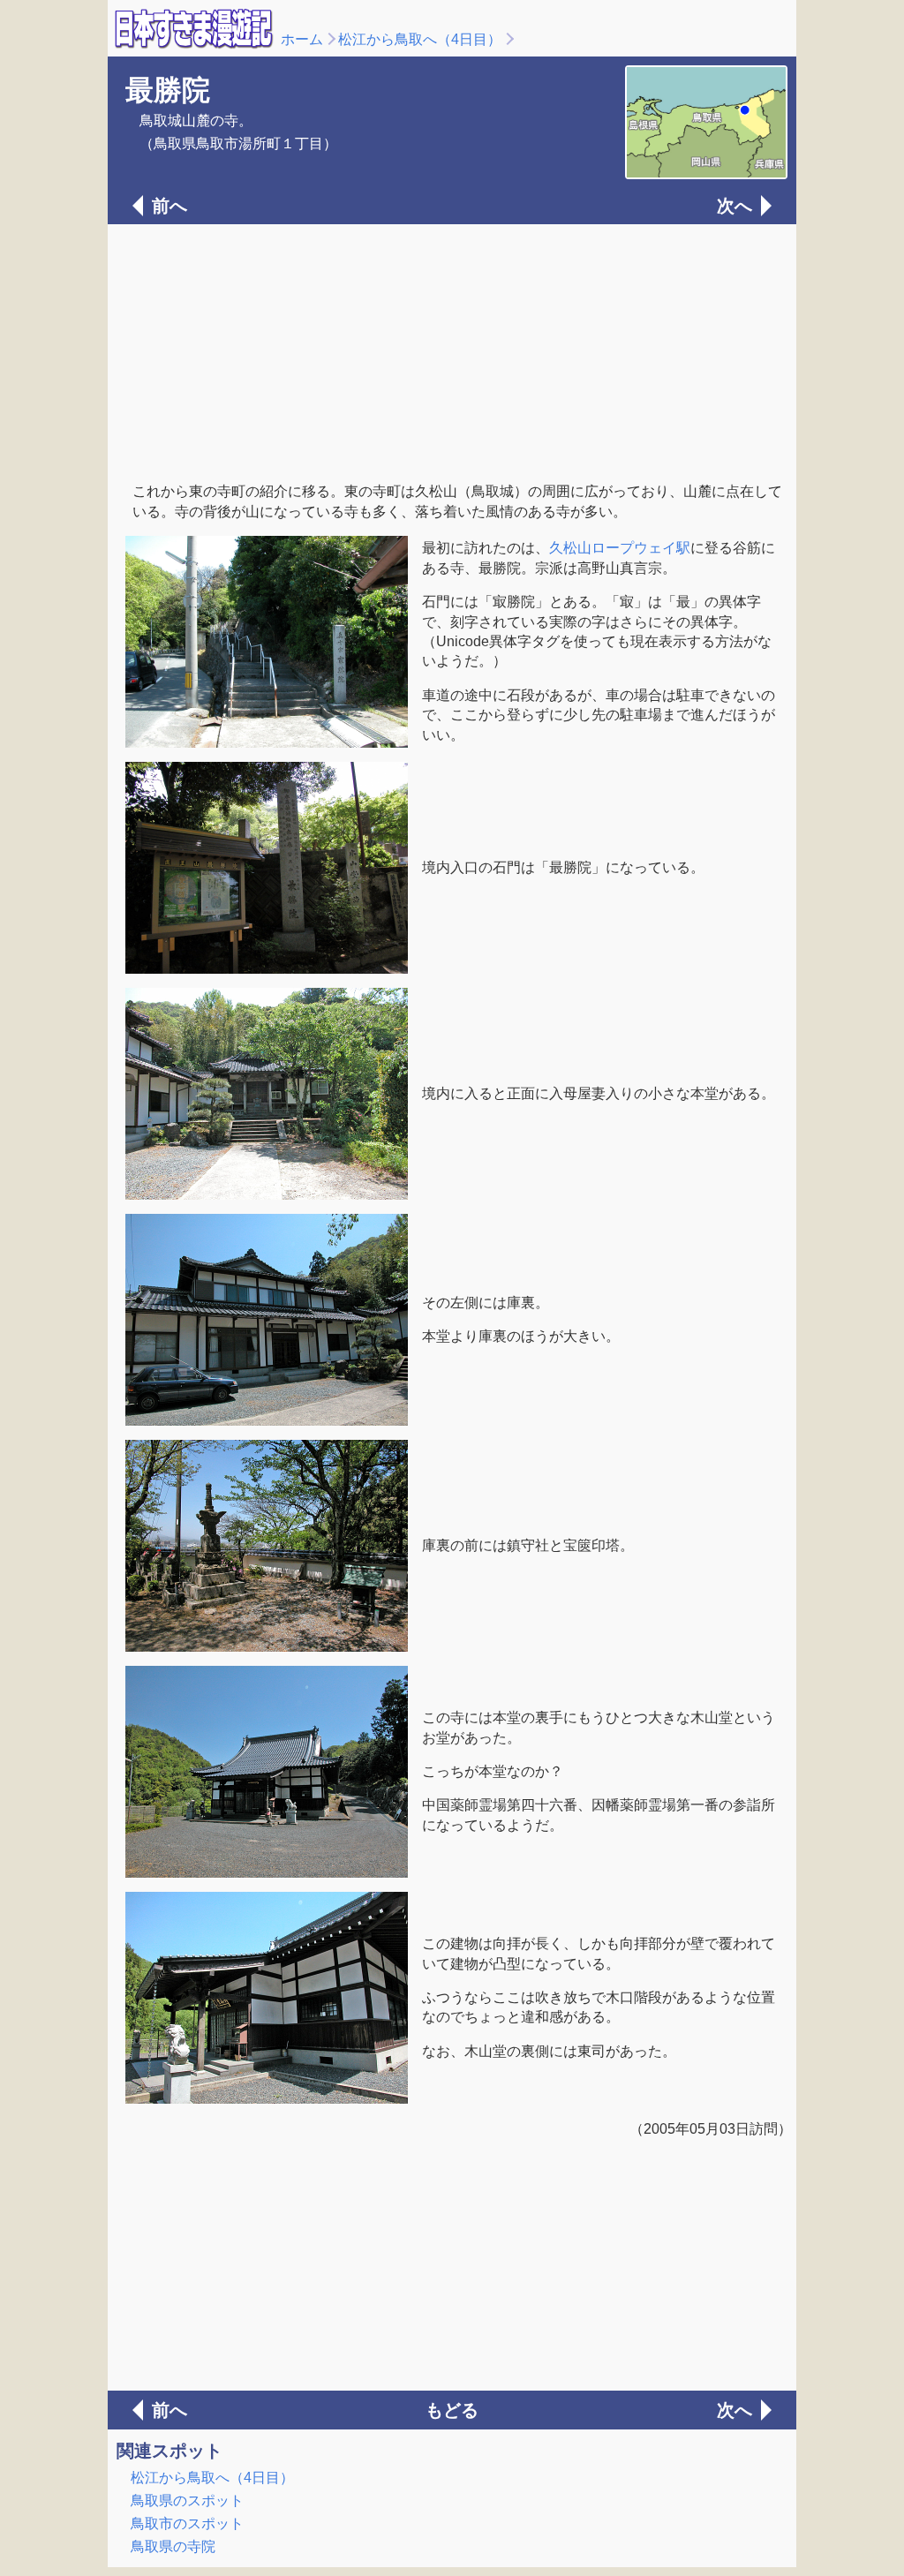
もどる (452, 2410)
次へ (734, 206)
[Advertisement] (452, 351)
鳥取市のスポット (187, 2523)
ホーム (302, 39)
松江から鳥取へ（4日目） (420, 39)
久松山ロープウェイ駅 (620, 548)
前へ (169, 206)
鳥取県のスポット (187, 2501)
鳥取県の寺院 (173, 2546)
